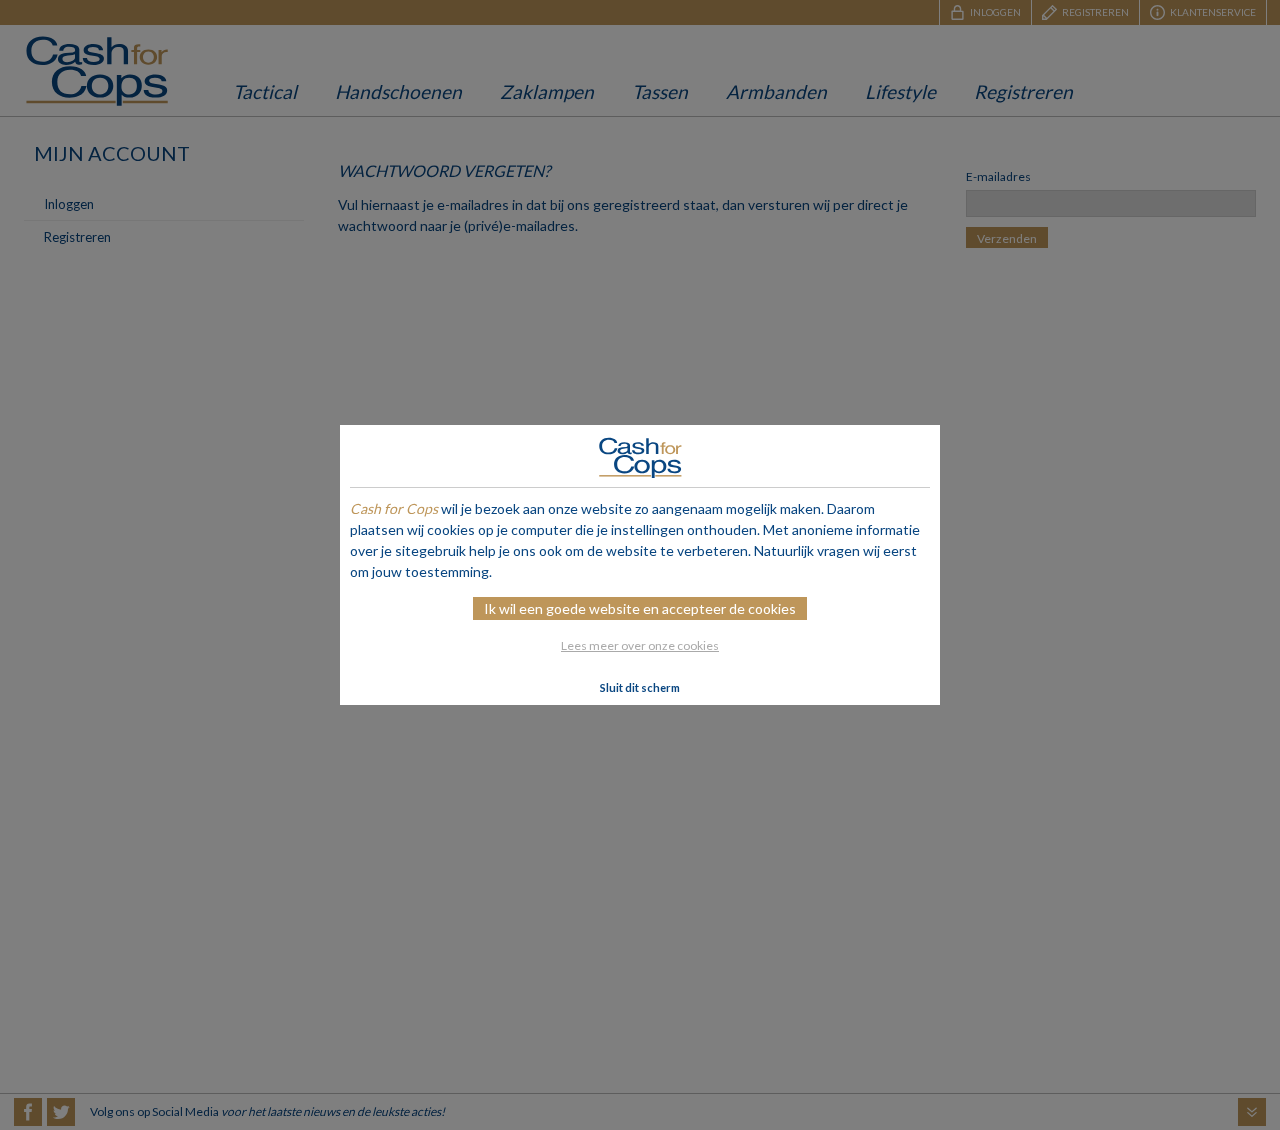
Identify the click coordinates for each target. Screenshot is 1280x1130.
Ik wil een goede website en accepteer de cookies (640, 608)
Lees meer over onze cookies (640, 645)
